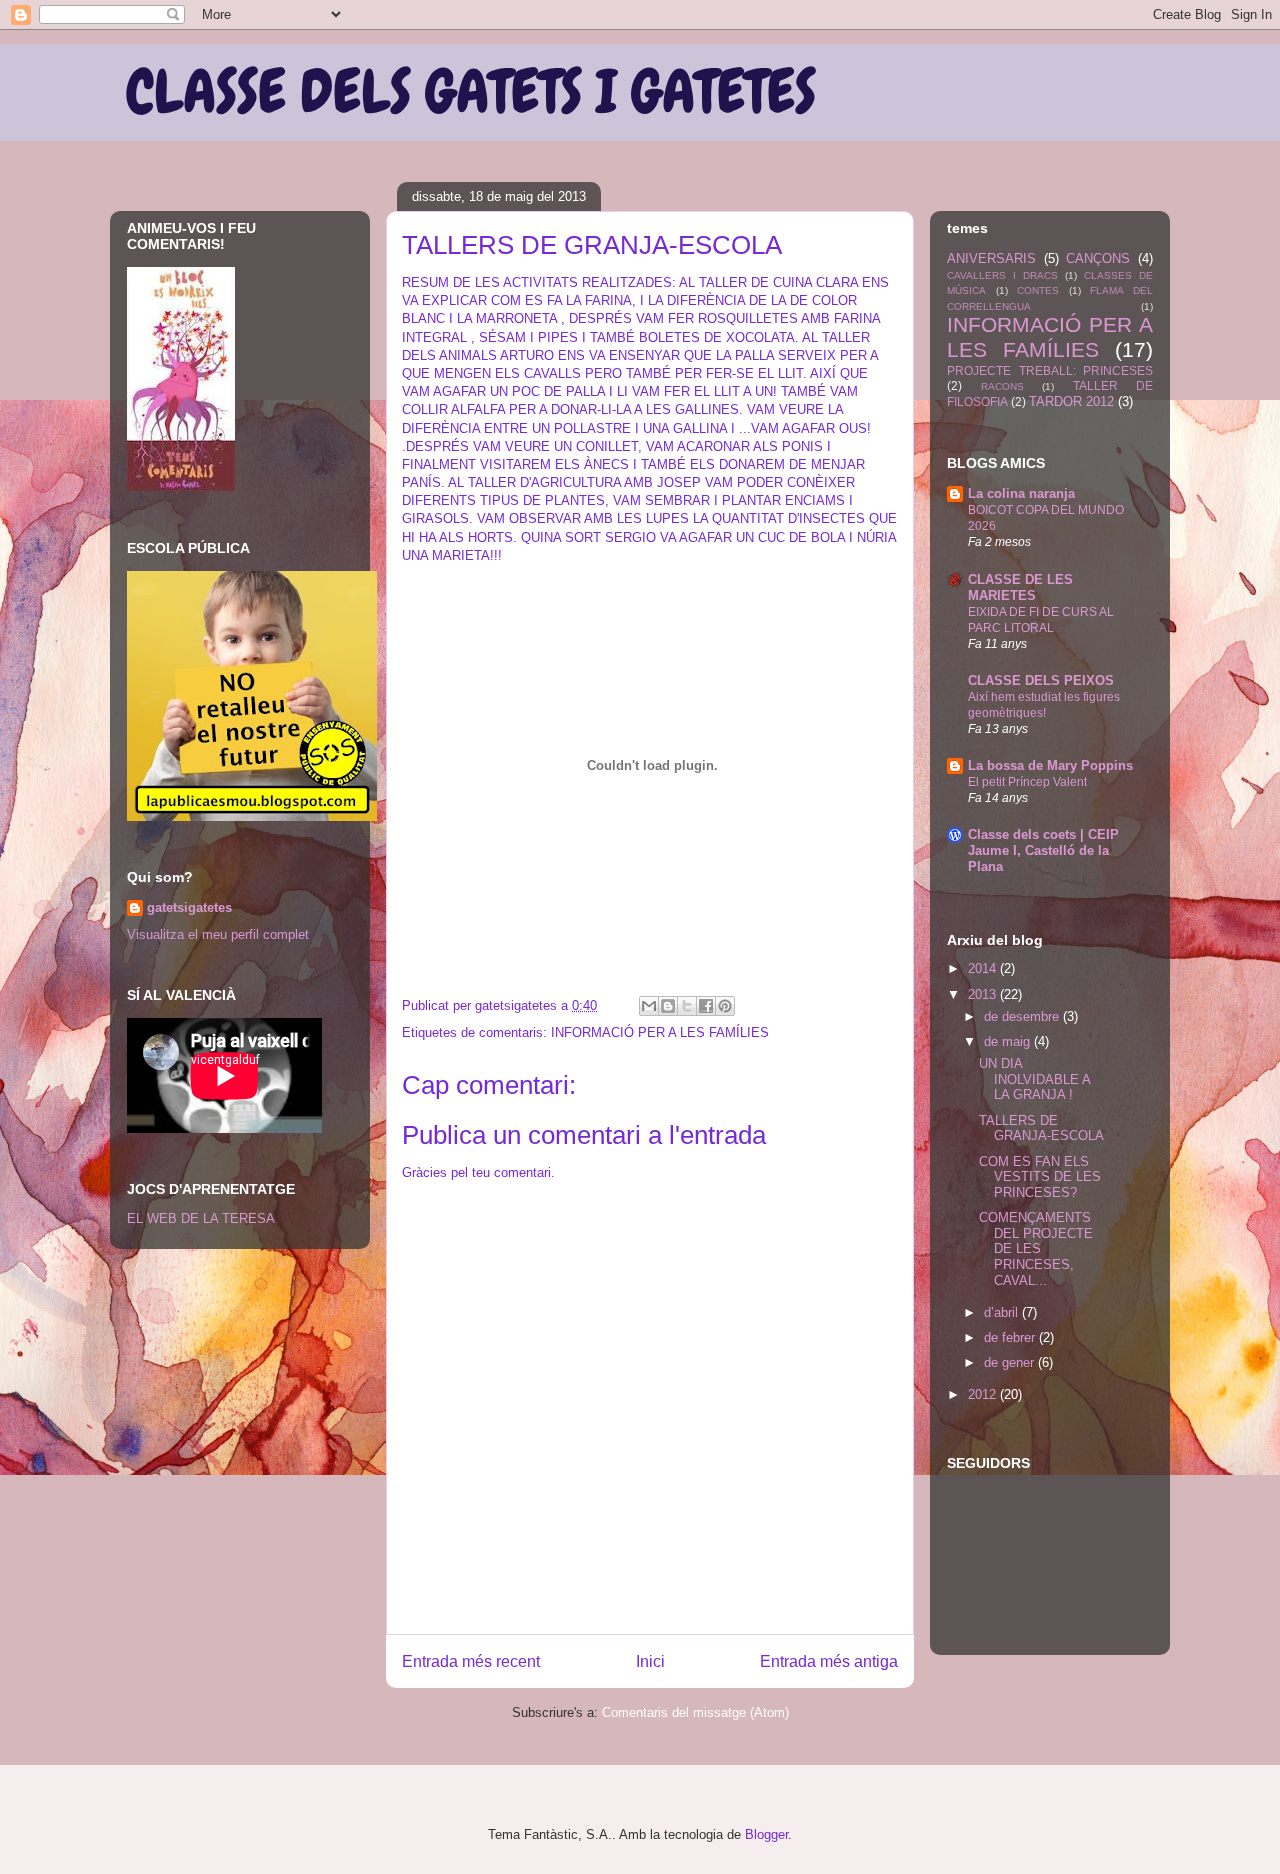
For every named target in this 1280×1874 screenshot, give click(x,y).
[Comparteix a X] (687, 1006)
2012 (984, 1394)
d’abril (1003, 1312)
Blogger (766, 1834)
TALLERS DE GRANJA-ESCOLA (1041, 1128)
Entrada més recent (471, 1661)
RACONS (1002, 386)
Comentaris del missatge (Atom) (695, 1712)
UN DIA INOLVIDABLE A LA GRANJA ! (1034, 1079)
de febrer (1011, 1337)
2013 (984, 994)
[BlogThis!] (668, 1006)
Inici (650, 1661)
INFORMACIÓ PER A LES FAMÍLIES (660, 1032)
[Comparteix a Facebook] (706, 1006)
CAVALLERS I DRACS (1002, 275)
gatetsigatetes (189, 907)
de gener (1011, 1362)
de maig (1009, 1041)
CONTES (1038, 290)
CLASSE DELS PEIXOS (1041, 680)
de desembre (1023, 1016)
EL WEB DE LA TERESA (201, 1218)
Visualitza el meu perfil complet (218, 934)
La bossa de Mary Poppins (1050, 765)
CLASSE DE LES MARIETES (1020, 587)
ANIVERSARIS (991, 258)
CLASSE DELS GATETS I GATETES (471, 91)
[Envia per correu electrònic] (649, 1006)
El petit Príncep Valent (1027, 782)
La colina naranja (1021, 493)
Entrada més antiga (829, 1661)
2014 (984, 968)
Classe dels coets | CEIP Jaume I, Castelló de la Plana (1043, 850)
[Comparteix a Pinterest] (725, 1006)
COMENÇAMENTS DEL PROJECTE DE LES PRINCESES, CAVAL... (1036, 1248)
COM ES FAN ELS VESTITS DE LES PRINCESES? (1040, 1177)
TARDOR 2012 (1071, 401)
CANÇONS (1098, 258)
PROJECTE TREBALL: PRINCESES (1050, 370)
